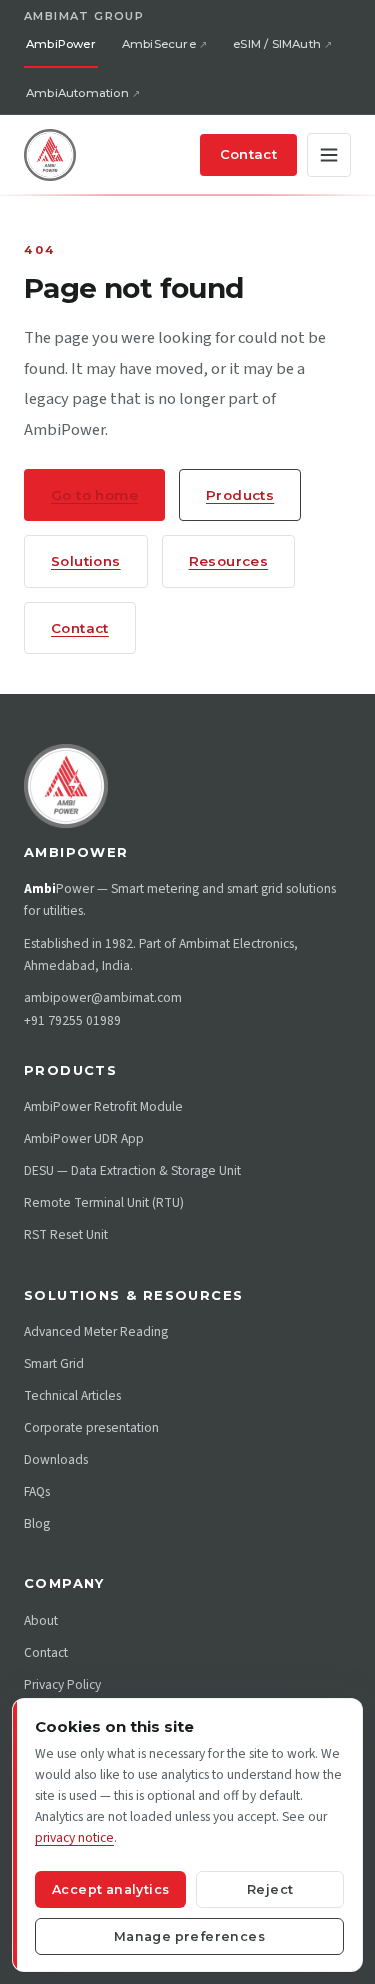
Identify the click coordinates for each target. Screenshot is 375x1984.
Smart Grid (54, 1363)
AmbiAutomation (77, 93)
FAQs (37, 1491)
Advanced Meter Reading (96, 1331)
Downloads (56, 1459)
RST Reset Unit (66, 1234)
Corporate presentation (91, 1427)
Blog (37, 1523)
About (41, 1620)
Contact (248, 154)
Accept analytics (110, 1889)
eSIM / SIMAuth (277, 44)
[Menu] (329, 155)
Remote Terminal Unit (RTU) (104, 1202)
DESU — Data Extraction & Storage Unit (132, 1170)
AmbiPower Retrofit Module (103, 1106)
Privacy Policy (62, 1684)
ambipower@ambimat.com (103, 997)
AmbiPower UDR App (84, 1138)
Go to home (94, 495)
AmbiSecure (159, 44)
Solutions (86, 561)
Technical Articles (72, 1395)
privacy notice (74, 1837)
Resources (229, 561)
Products (240, 495)
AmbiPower (61, 44)
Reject (270, 1889)
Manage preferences (189, 1936)
